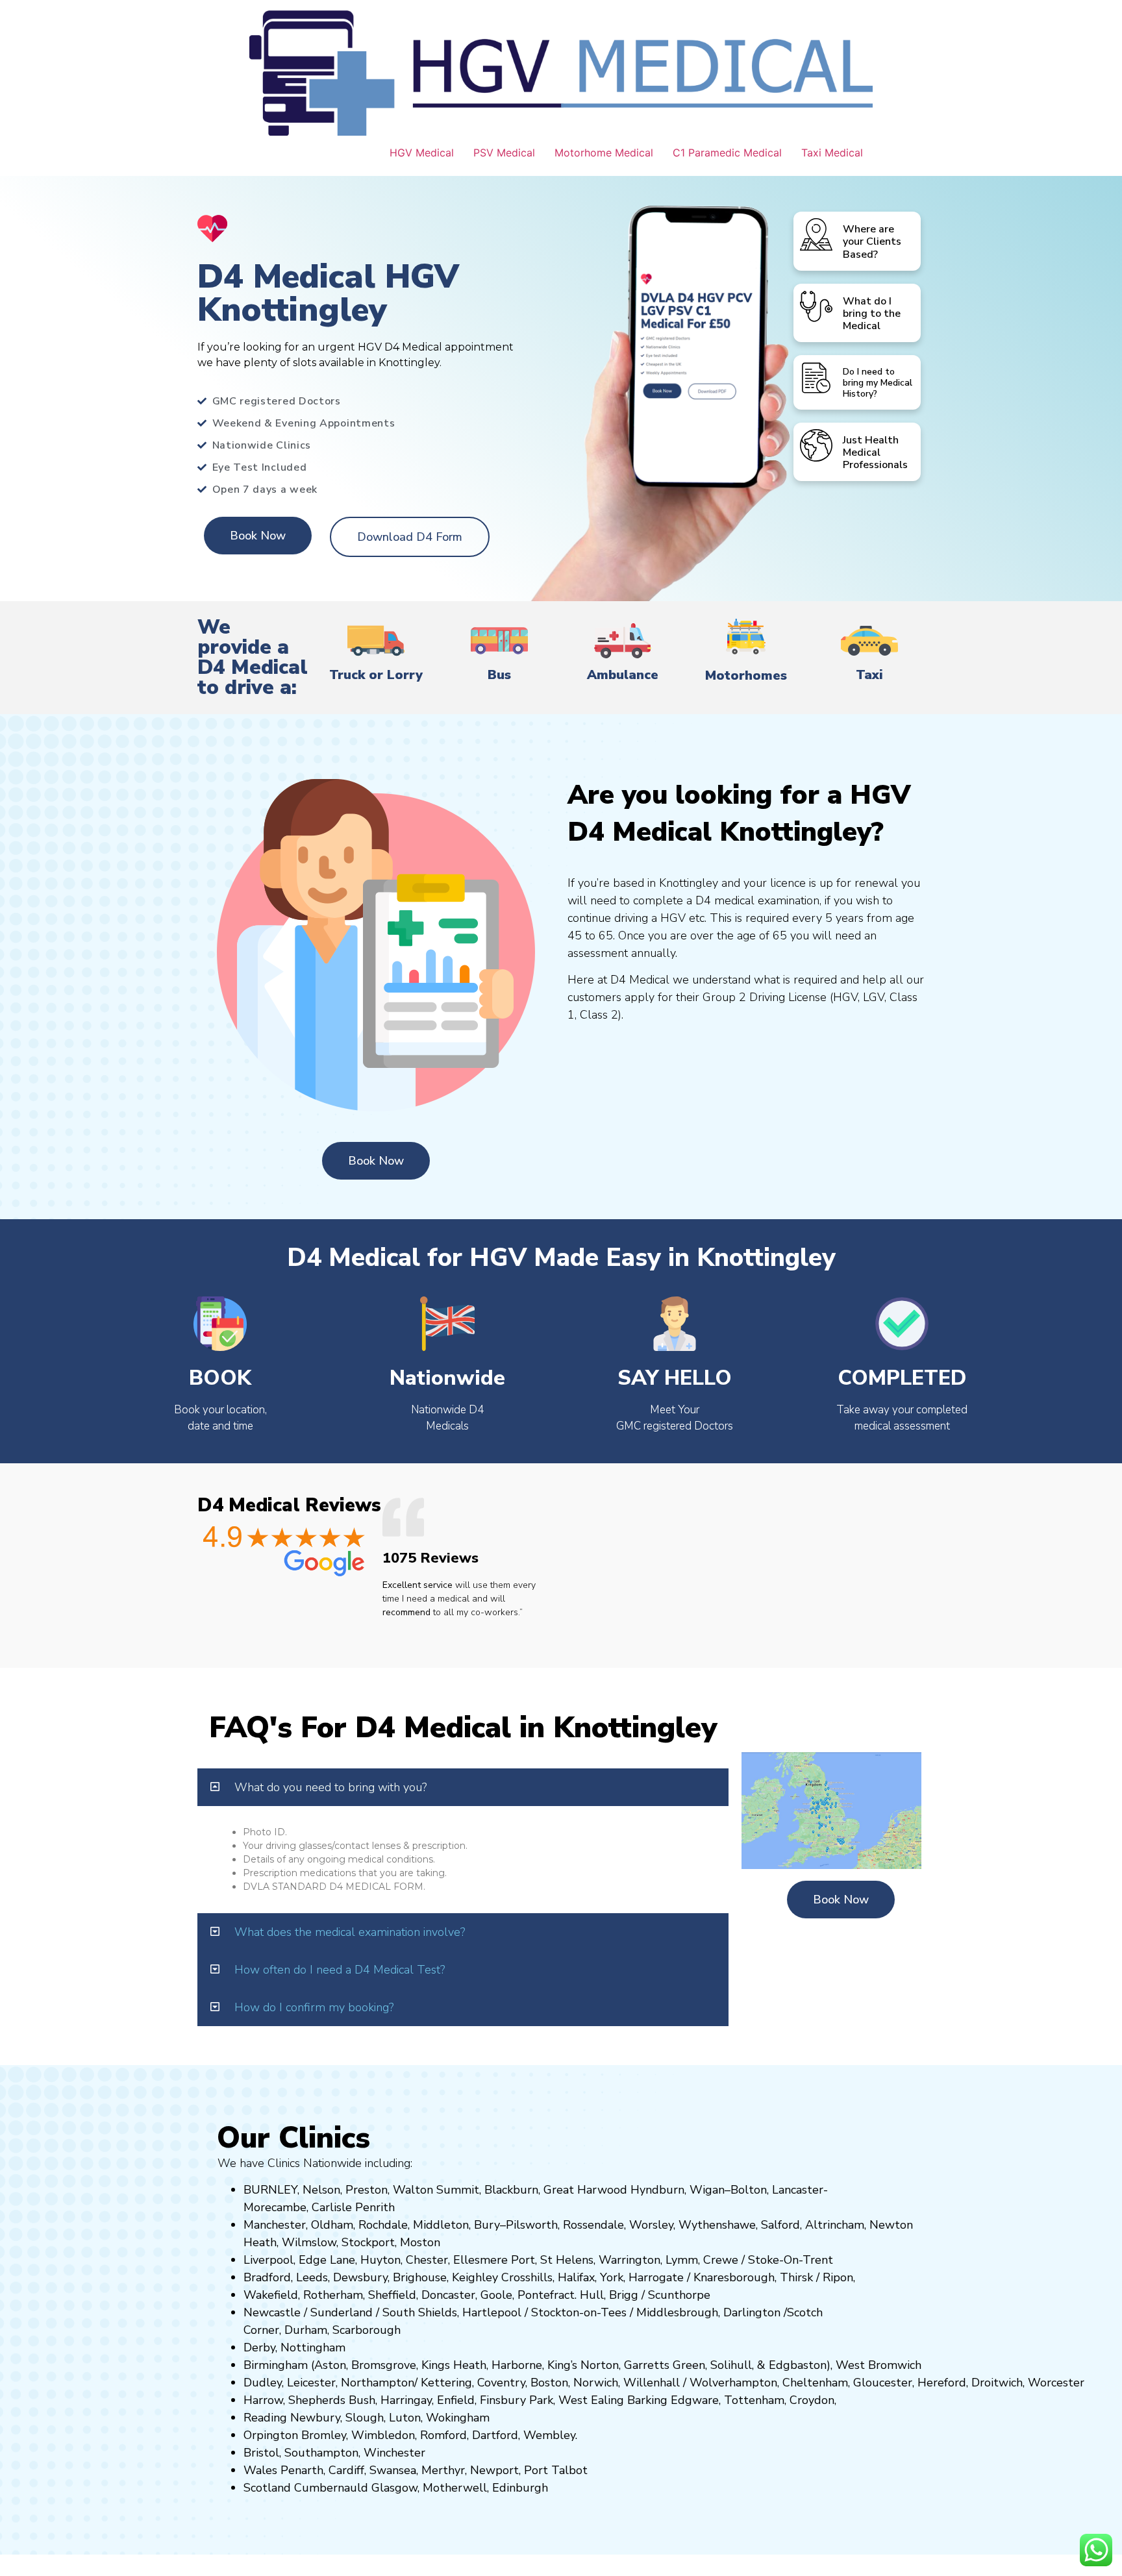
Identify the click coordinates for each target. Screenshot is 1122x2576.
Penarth (302, 2470)
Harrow (263, 2400)
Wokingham (458, 2418)
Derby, (260, 2347)
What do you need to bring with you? (330, 1787)
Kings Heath (454, 2365)
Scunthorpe (679, 2295)
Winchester (394, 2453)
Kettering (445, 2383)
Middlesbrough (677, 2312)
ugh (764, 2277)
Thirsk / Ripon (817, 2277)
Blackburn (511, 2190)
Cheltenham (815, 2383)
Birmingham (276, 2365)
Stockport (368, 2242)
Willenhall (652, 2383)
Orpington (271, 2435)
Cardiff (346, 2470)
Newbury (315, 2418)
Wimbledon (383, 2435)
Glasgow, (395, 2488)
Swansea (393, 2470)
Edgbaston (796, 2365)
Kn (700, 2277)
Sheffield (392, 2295)
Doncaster (448, 2295)
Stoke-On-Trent (791, 2260)
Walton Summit (436, 2190)
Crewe (721, 2260)
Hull (592, 2295)
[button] (463, 1787)
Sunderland (342, 2312)
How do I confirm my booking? (314, 2007)
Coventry (501, 2383)
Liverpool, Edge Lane (299, 2260)
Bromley (324, 2435)
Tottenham (754, 2400)
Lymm (682, 2260)
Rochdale (383, 2225)
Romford (443, 2435)
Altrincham (835, 2225)
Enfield (456, 2400)
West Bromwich (879, 2365)
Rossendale (593, 2225)
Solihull (731, 2365)
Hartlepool (492, 2312)
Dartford (495, 2435)
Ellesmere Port (494, 2260)
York (612, 2277)
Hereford (942, 2383)
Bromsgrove (384, 2365)
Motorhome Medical (604, 153)
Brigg (624, 2295)
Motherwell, (456, 2488)
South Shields (420, 2312)
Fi (484, 2400)
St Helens (567, 2260)
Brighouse (420, 2277)
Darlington (752, 2312)
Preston (367, 2190)
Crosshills (527, 2277)
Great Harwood (585, 2190)
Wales (260, 2470)
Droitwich (997, 2383)
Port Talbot (556, 2470)
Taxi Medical (832, 153)
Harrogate (656, 2277)
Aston (330, 2365)
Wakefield (271, 2295)
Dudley (263, 2383)
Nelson (321, 2190)
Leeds (312, 2277)
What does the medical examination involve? (350, 1932)
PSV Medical (504, 153)
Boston (549, 2383)
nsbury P (513, 2400)
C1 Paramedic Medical (727, 153)
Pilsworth (532, 2225)
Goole (496, 2295)
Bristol (261, 2453)
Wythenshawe (717, 2225)
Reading (265, 2418)
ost (419, 2242)
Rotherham (333, 2295)
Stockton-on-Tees (580, 2312)
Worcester (1056, 2383)
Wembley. (550, 2435)
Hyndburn (657, 2190)
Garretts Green (665, 2365)
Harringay (406, 2400)
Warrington (630, 2260)
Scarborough (367, 2330)
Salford (780, 2225)
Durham (306, 2330)
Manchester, (276, 2225)
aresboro (730, 2277)
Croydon (812, 2400)
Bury (487, 2225)
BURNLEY (270, 2190)
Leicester (311, 2383)
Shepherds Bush (332, 2400)
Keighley (475, 2277)
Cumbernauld (331, 2488)
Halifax (576, 2277)
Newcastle (272, 2312)
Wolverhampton (733, 2383)
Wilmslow (309, 2242)
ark (545, 2400)
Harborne (517, 2365)
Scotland (267, 2488)
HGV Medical (422, 153)
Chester (427, 2260)
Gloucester (883, 2383)
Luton (405, 2418)
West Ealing (591, 2400)
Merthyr (443, 2470)
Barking (647, 2400)
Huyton (380, 2260)
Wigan (707, 2190)
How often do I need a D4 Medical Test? (340, 1970)
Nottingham (313, 2347)
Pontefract (546, 2295)
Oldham (332, 2225)
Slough (363, 2418)
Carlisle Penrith (353, 2207)
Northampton (378, 2383)
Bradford (267, 2277)
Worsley (651, 2225)
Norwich (596, 2383)
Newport (494, 2470)
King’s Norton (583, 2365)
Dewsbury (360, 2277)
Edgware (695, 2400)
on (434, 2242)
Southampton (321, 2453)
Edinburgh (520, 2488)
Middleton (441, 2225)
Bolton (749, 2190)
